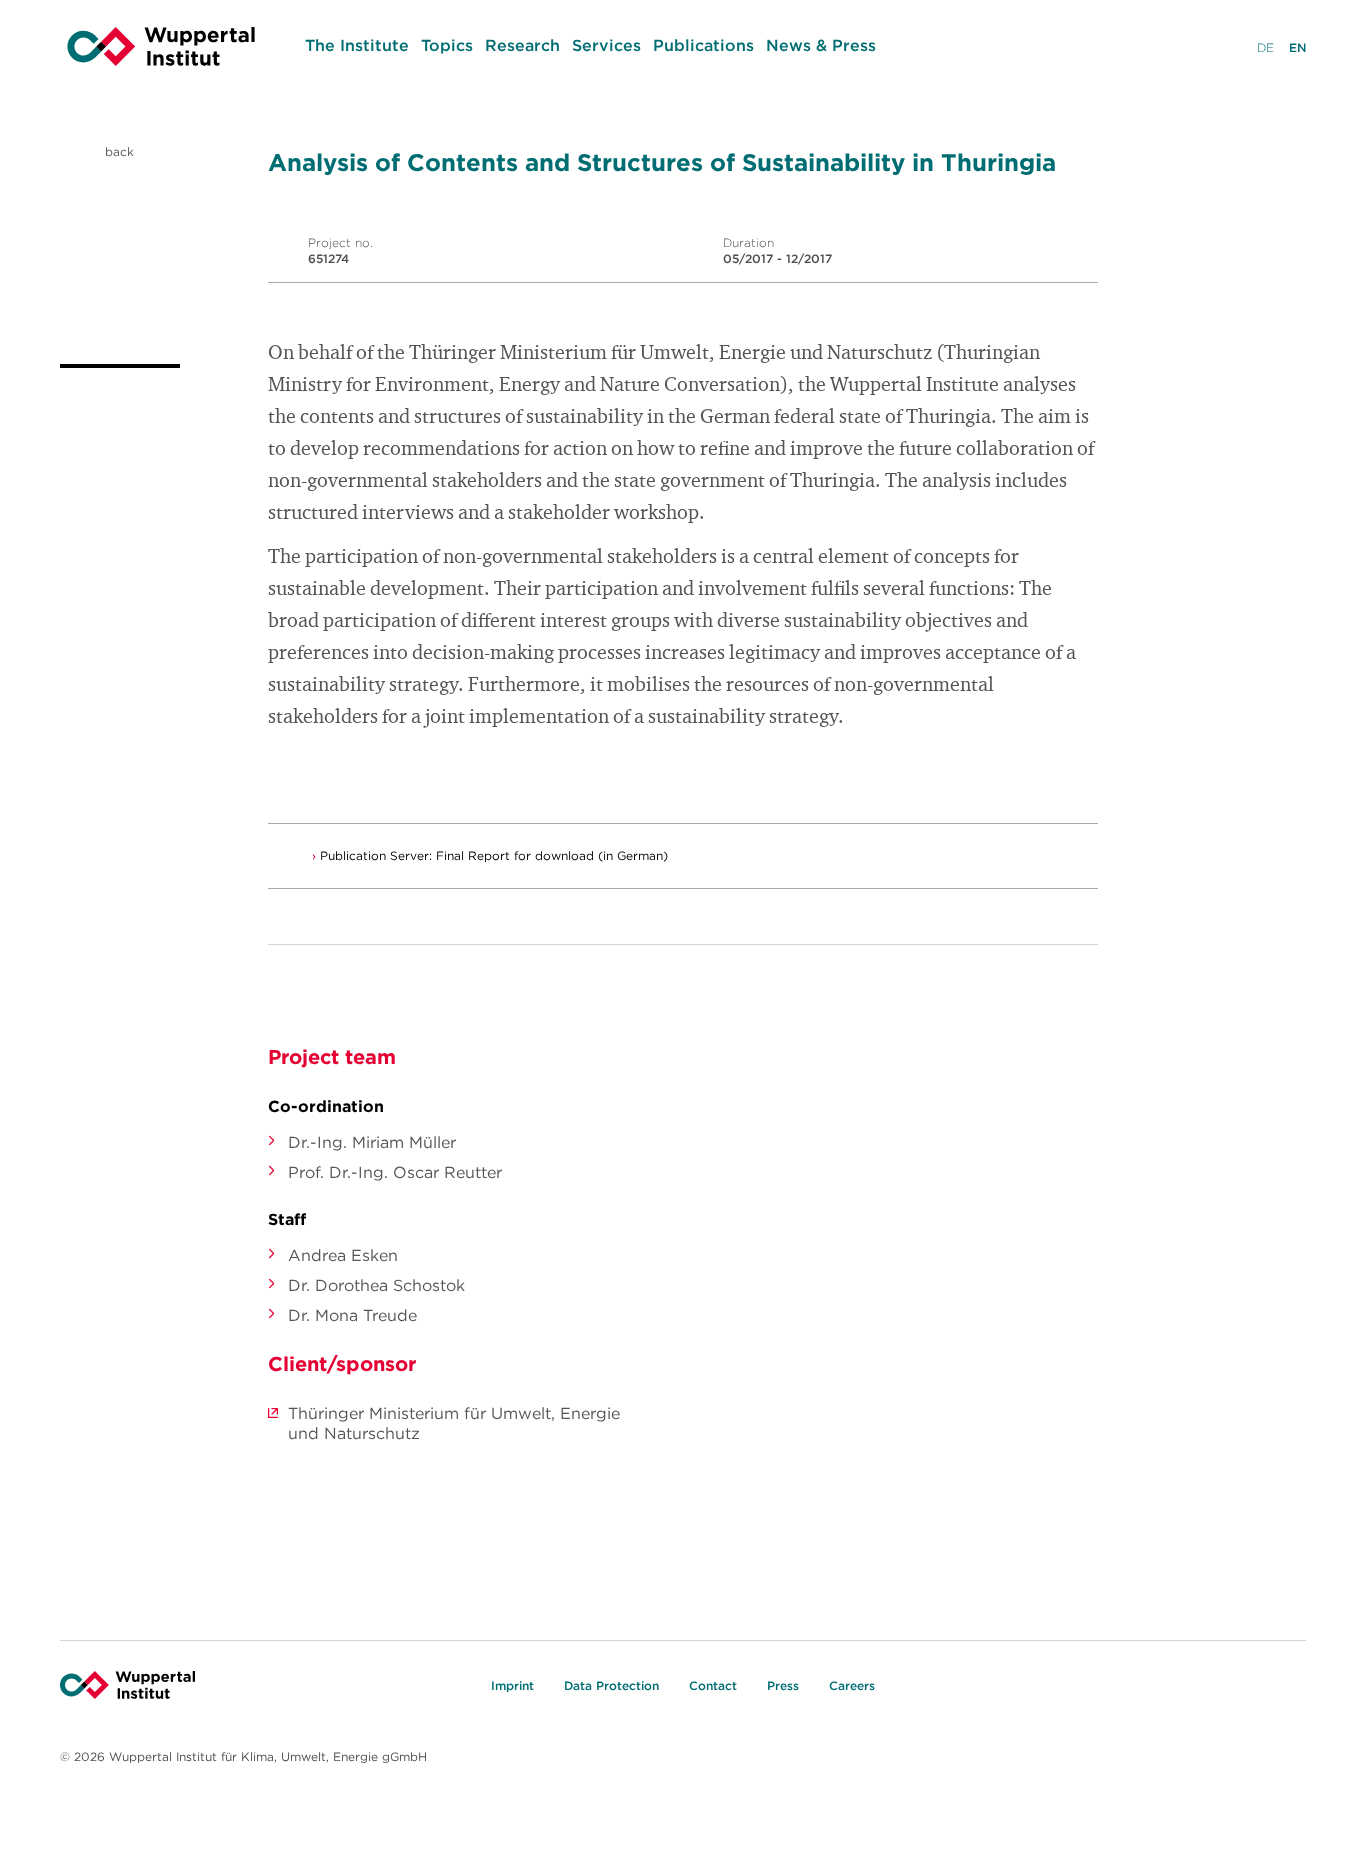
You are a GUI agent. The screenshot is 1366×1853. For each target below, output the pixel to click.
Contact (713, 1685)
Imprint (512, 1685)
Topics (447, 45)
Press (783, 1685)
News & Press (821, 45)
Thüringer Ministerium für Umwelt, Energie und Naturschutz (454, 1423)
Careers (852, 1685)
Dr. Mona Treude (352, 1315)
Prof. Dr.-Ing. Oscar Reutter (395, 1172)
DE (1265, 47)
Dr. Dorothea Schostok (376, 1285)
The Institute (357, 45)
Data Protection (611, 1685)
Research (522, 45)
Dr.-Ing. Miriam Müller (372, 1142)
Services (606, 45)
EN (1297, 47)
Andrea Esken (343, 1255)
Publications (703, 45)
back (117, 151)
